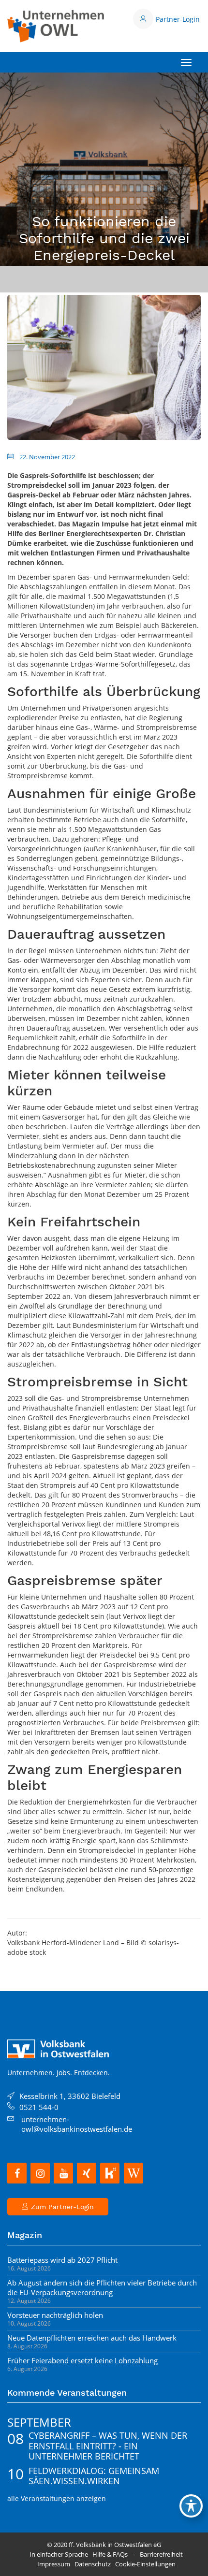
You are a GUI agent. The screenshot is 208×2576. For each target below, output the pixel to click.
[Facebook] (17, 2173)
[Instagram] (40, 2173)
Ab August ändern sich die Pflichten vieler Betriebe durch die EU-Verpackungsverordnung (102, 2287)
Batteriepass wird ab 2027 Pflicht (62, 2260)
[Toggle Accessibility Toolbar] (191, 2506)
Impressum (54, 2564)
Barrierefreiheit (161, 2554)
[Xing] (87, 2173)
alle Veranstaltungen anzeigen (57, 2498)
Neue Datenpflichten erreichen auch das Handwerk (92, 2338)
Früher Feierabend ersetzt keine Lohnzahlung (82, 2360)
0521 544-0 (39, 2107)
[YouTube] (63, 2173)
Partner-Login (178, 19)
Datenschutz (93, 2564)
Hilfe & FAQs (110, 2554)
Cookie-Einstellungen (145, 2564)
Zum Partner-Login (61, 2207)
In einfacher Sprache (59, 2554)
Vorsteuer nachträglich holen (55, 2315)
